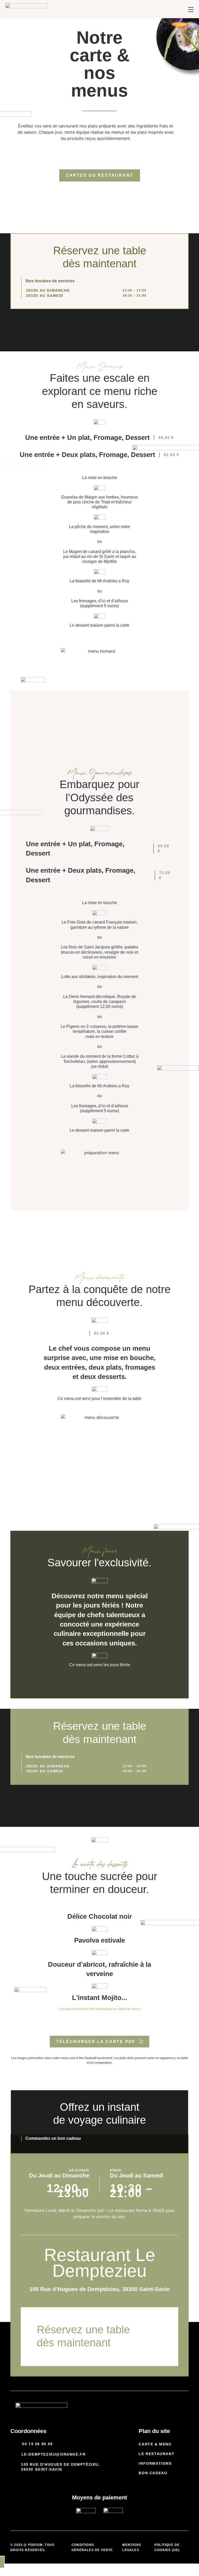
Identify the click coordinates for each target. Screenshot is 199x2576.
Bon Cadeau (153, 2473)
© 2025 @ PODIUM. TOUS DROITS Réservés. (32, 2547)
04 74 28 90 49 (37, 2444)
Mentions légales (132, 2547)
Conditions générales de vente (92, 2547)
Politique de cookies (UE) (167, 2547)
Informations (155, 2463)
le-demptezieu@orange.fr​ (54, 2454)
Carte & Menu (155, 2444)
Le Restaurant (157, 2454)
